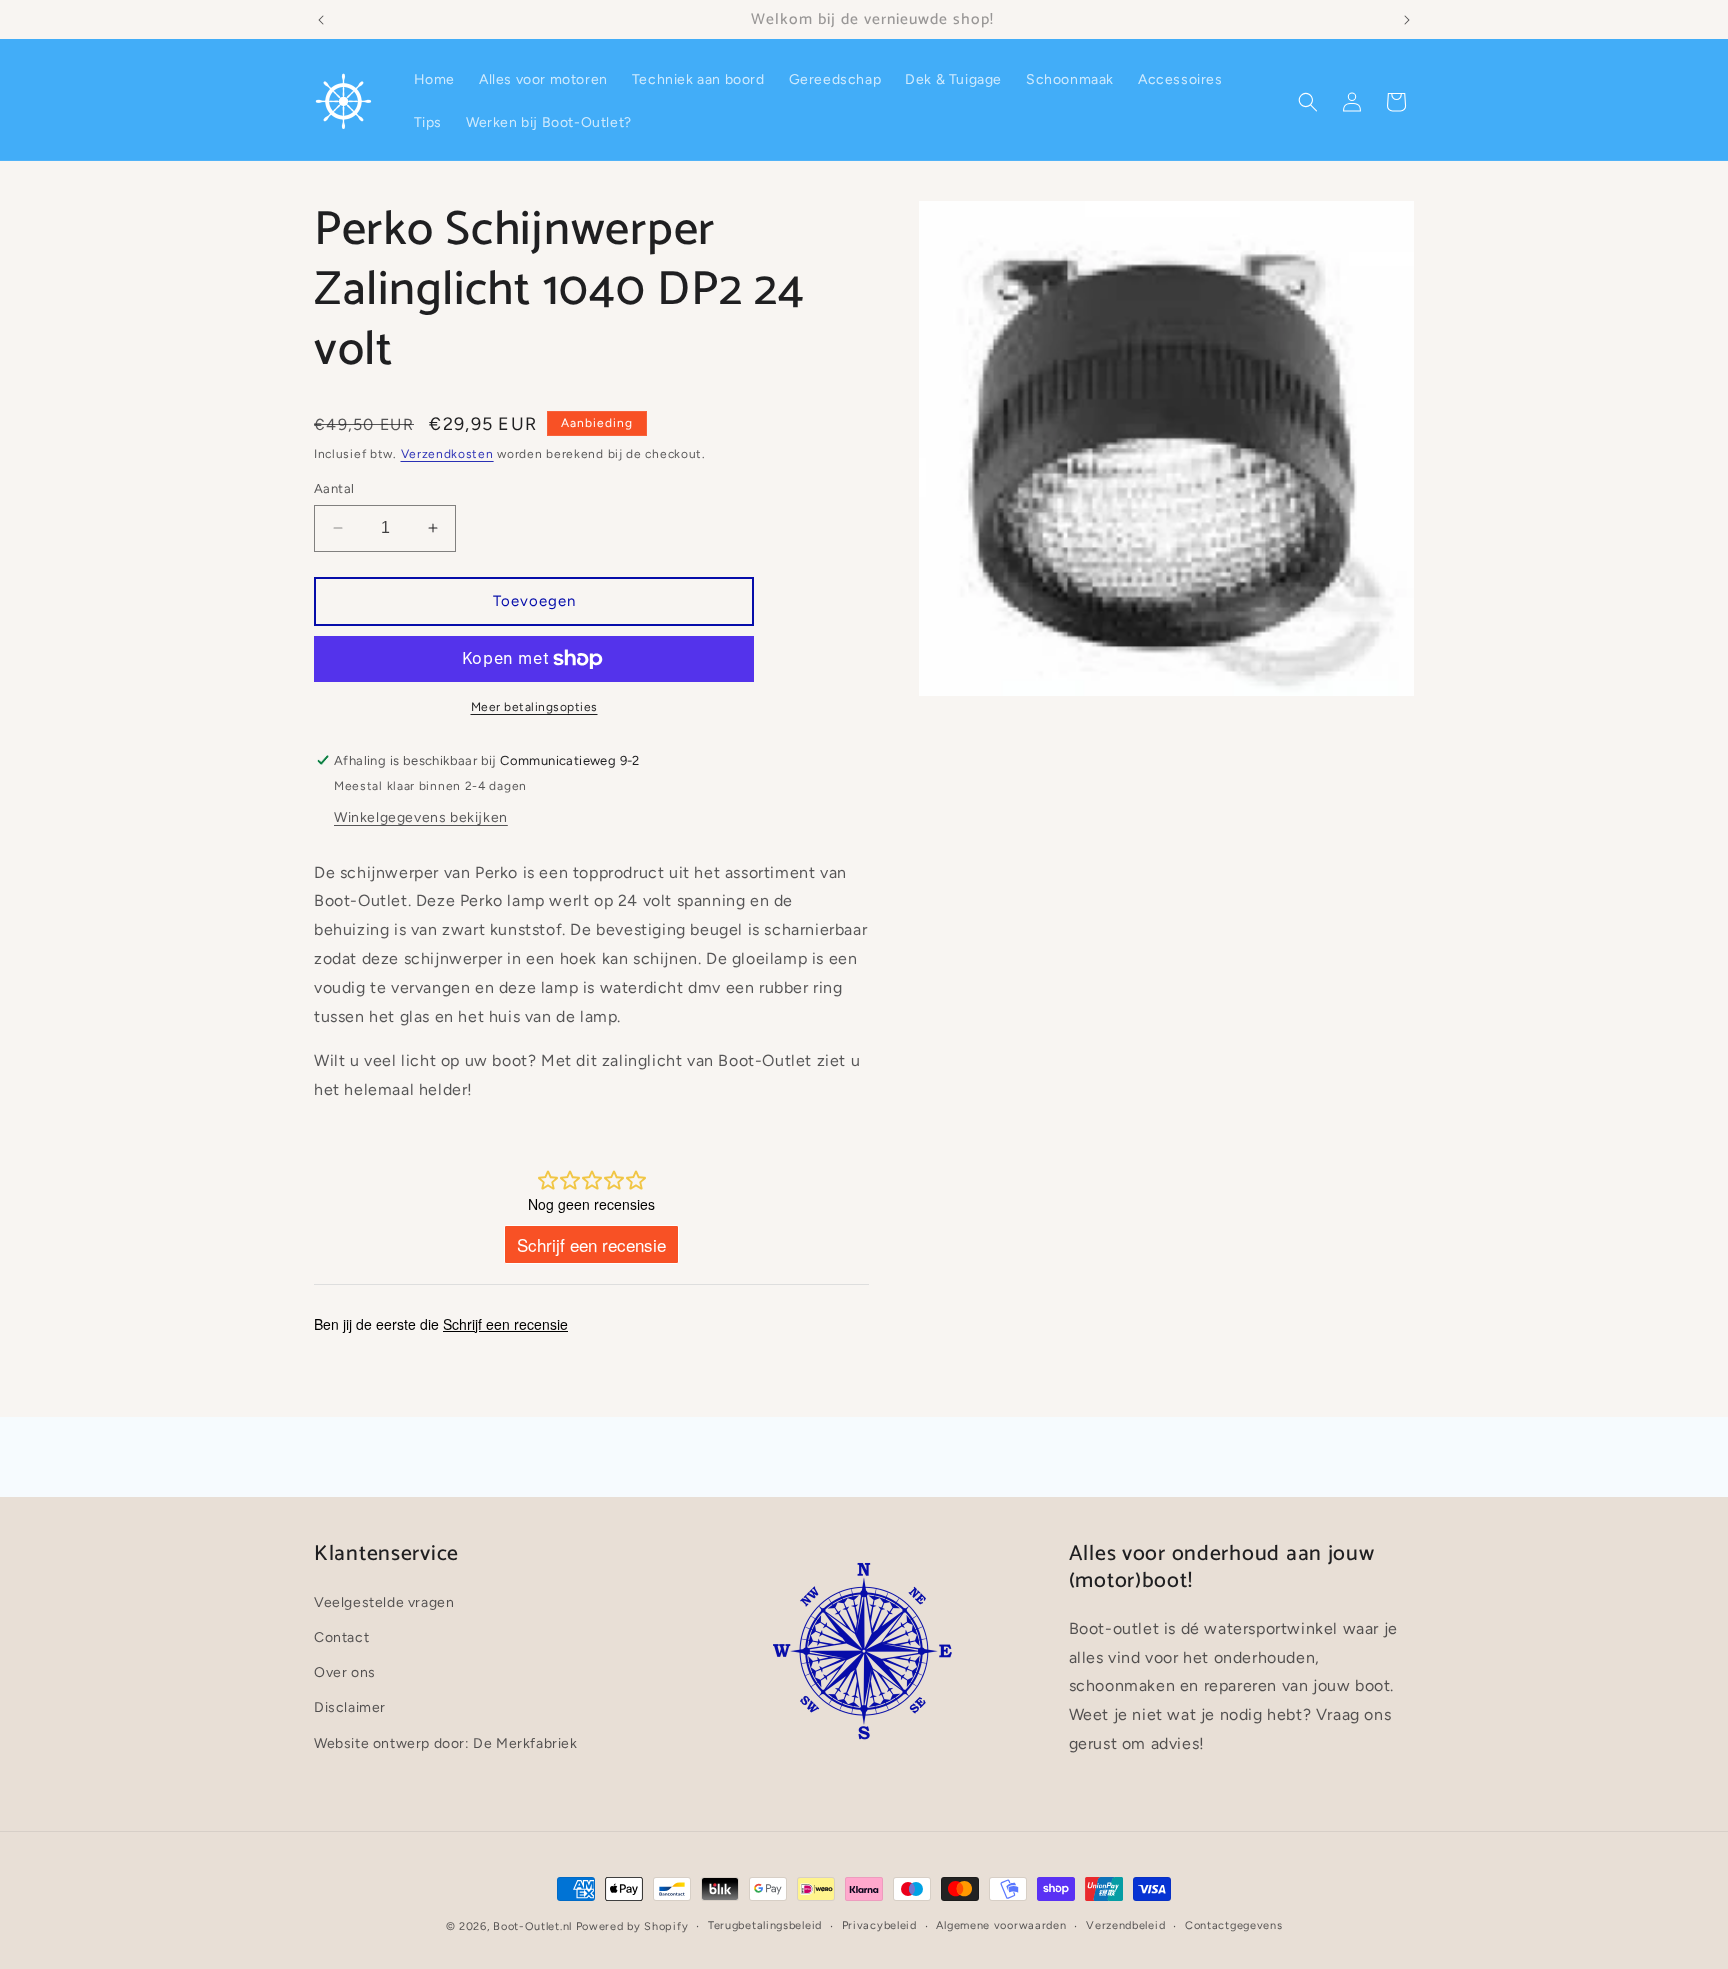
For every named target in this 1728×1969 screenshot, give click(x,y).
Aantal (334, 488)
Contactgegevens (1234, 1925)
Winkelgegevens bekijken (421, 817)
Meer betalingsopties (534, 707)
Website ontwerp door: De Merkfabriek (446, 1743)
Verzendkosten (447, 454)
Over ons (345, 1673)
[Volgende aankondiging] (1407, 20)
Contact (341, 1637)
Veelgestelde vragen (384, 1602)
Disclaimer (350, 1708)
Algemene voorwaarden (1001, 1925)
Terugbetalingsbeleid (765, 1925)
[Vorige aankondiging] (321, 20)
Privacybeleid (879, 1925)
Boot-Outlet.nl (532, 1926)
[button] (1308, 102)
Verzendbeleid (1125, 1925)
